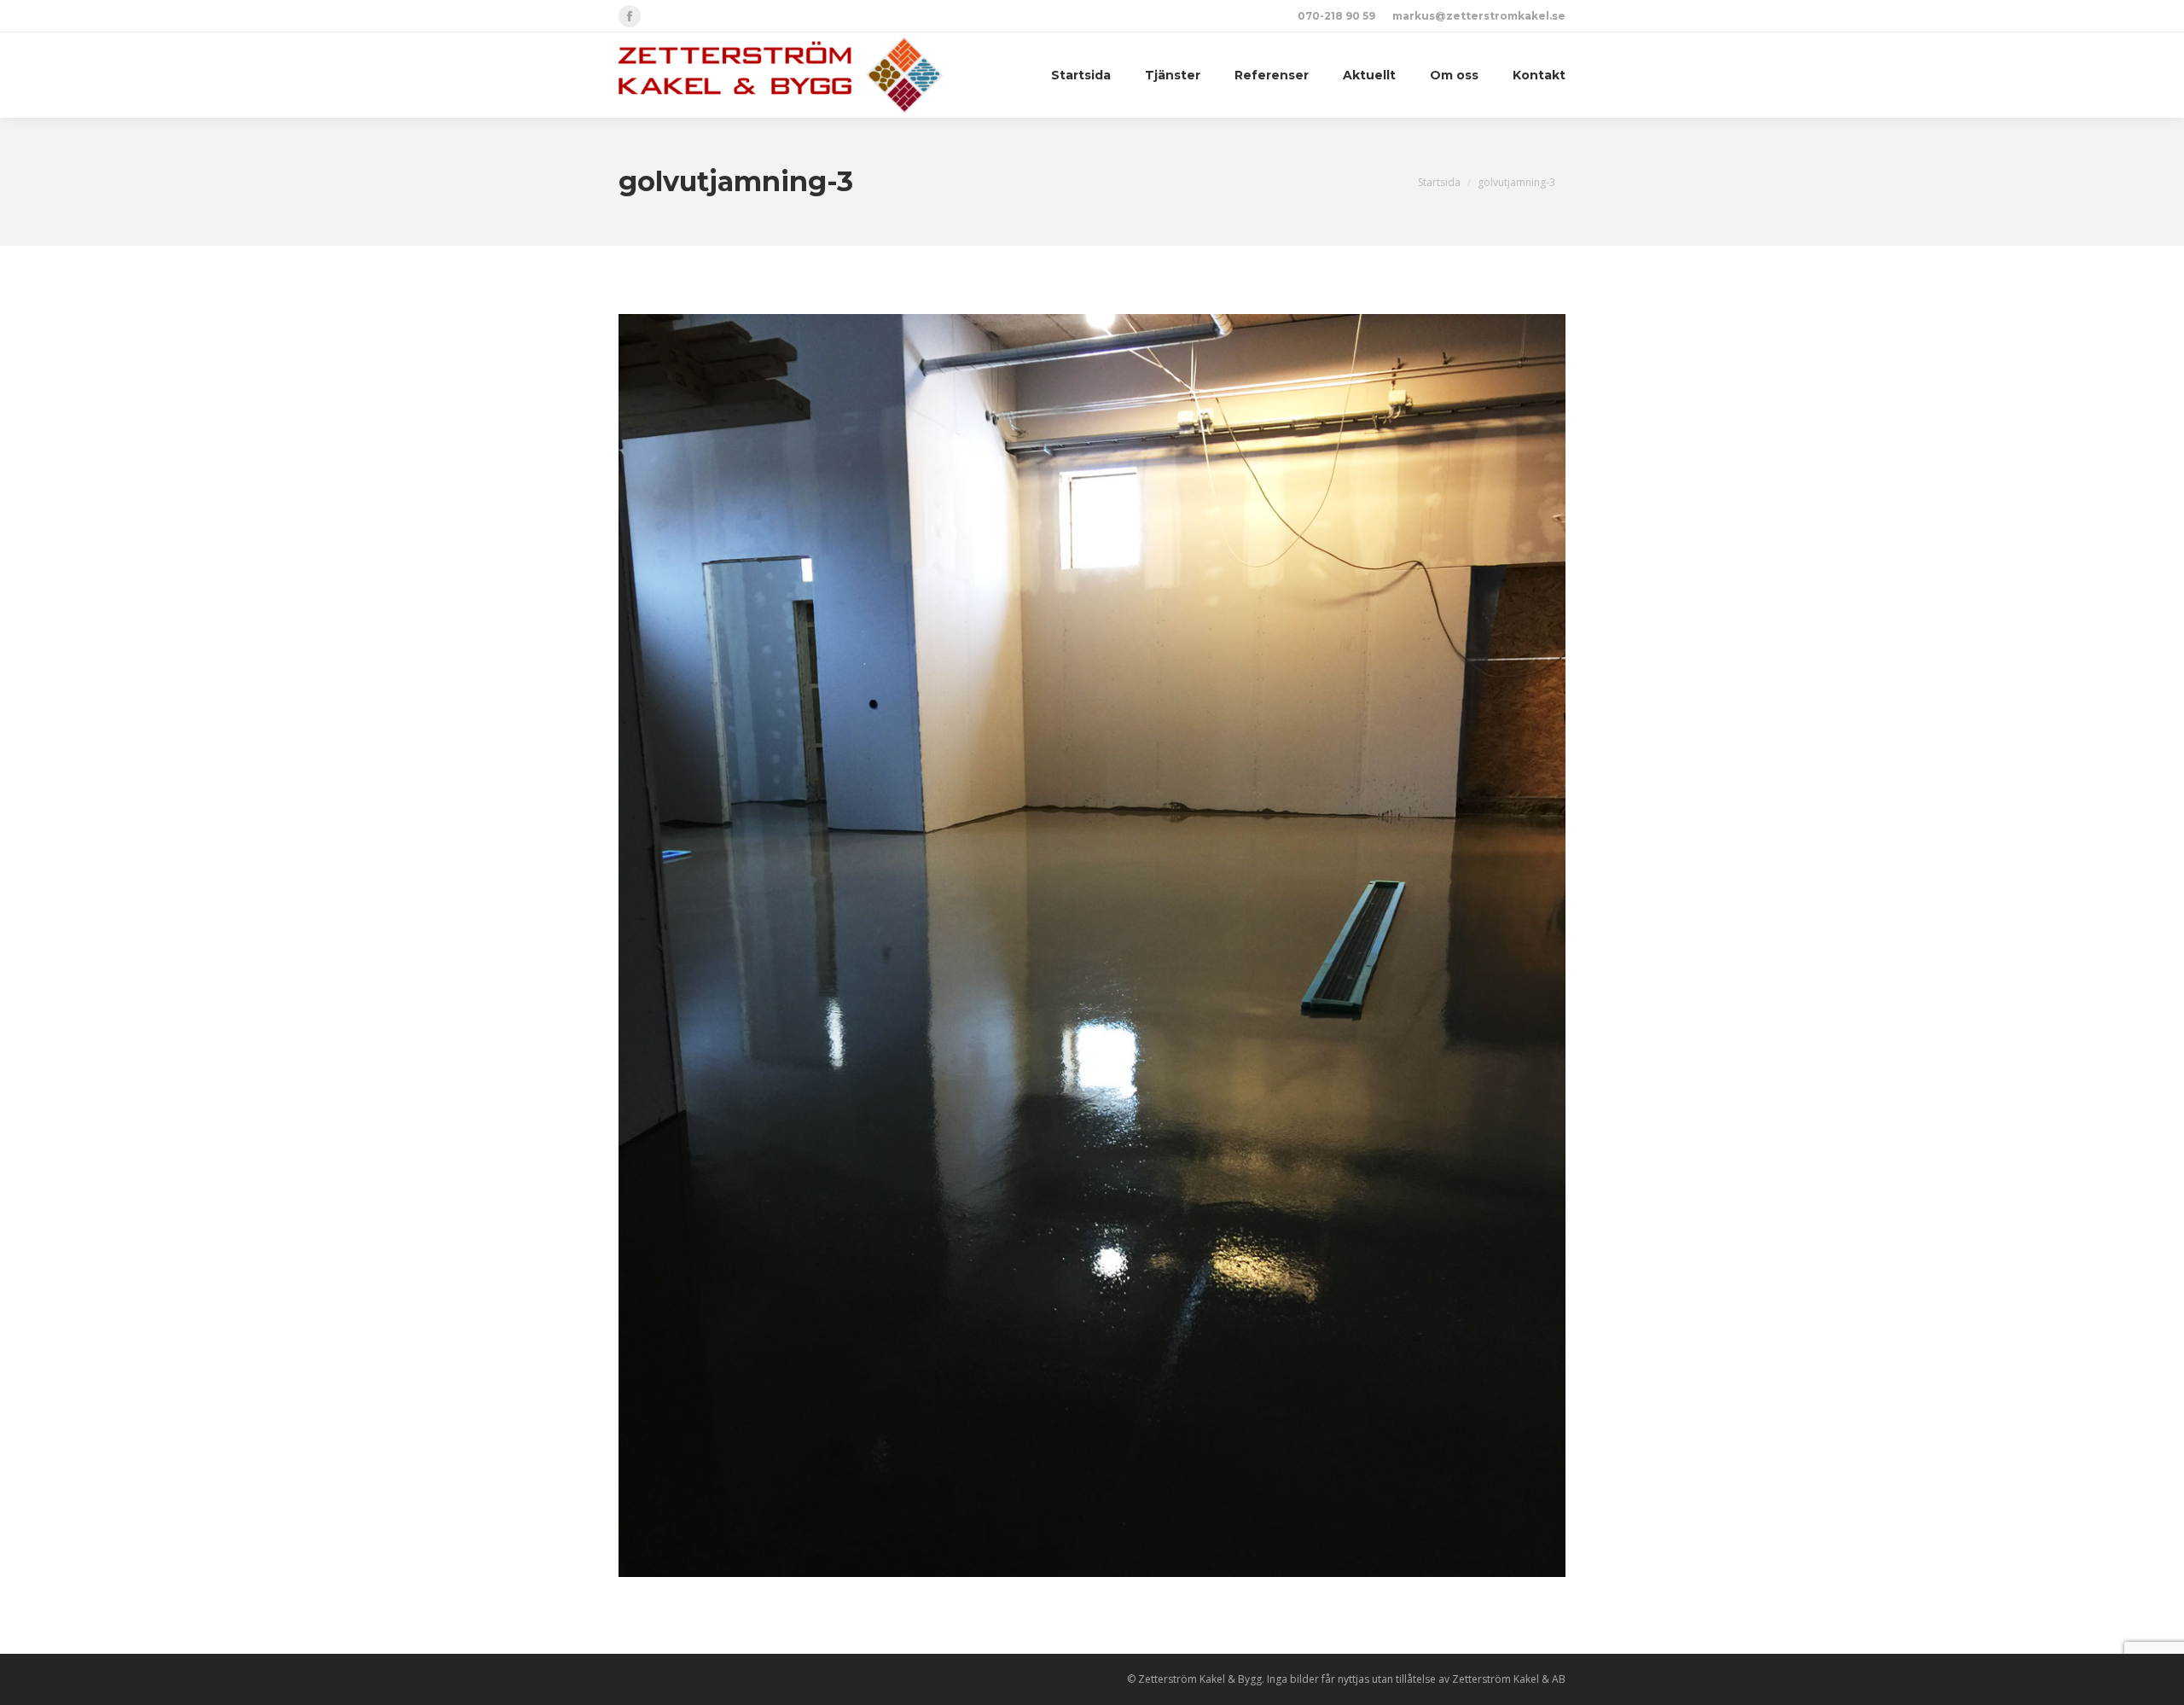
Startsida (1439, 182)
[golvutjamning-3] (1092, 946)
